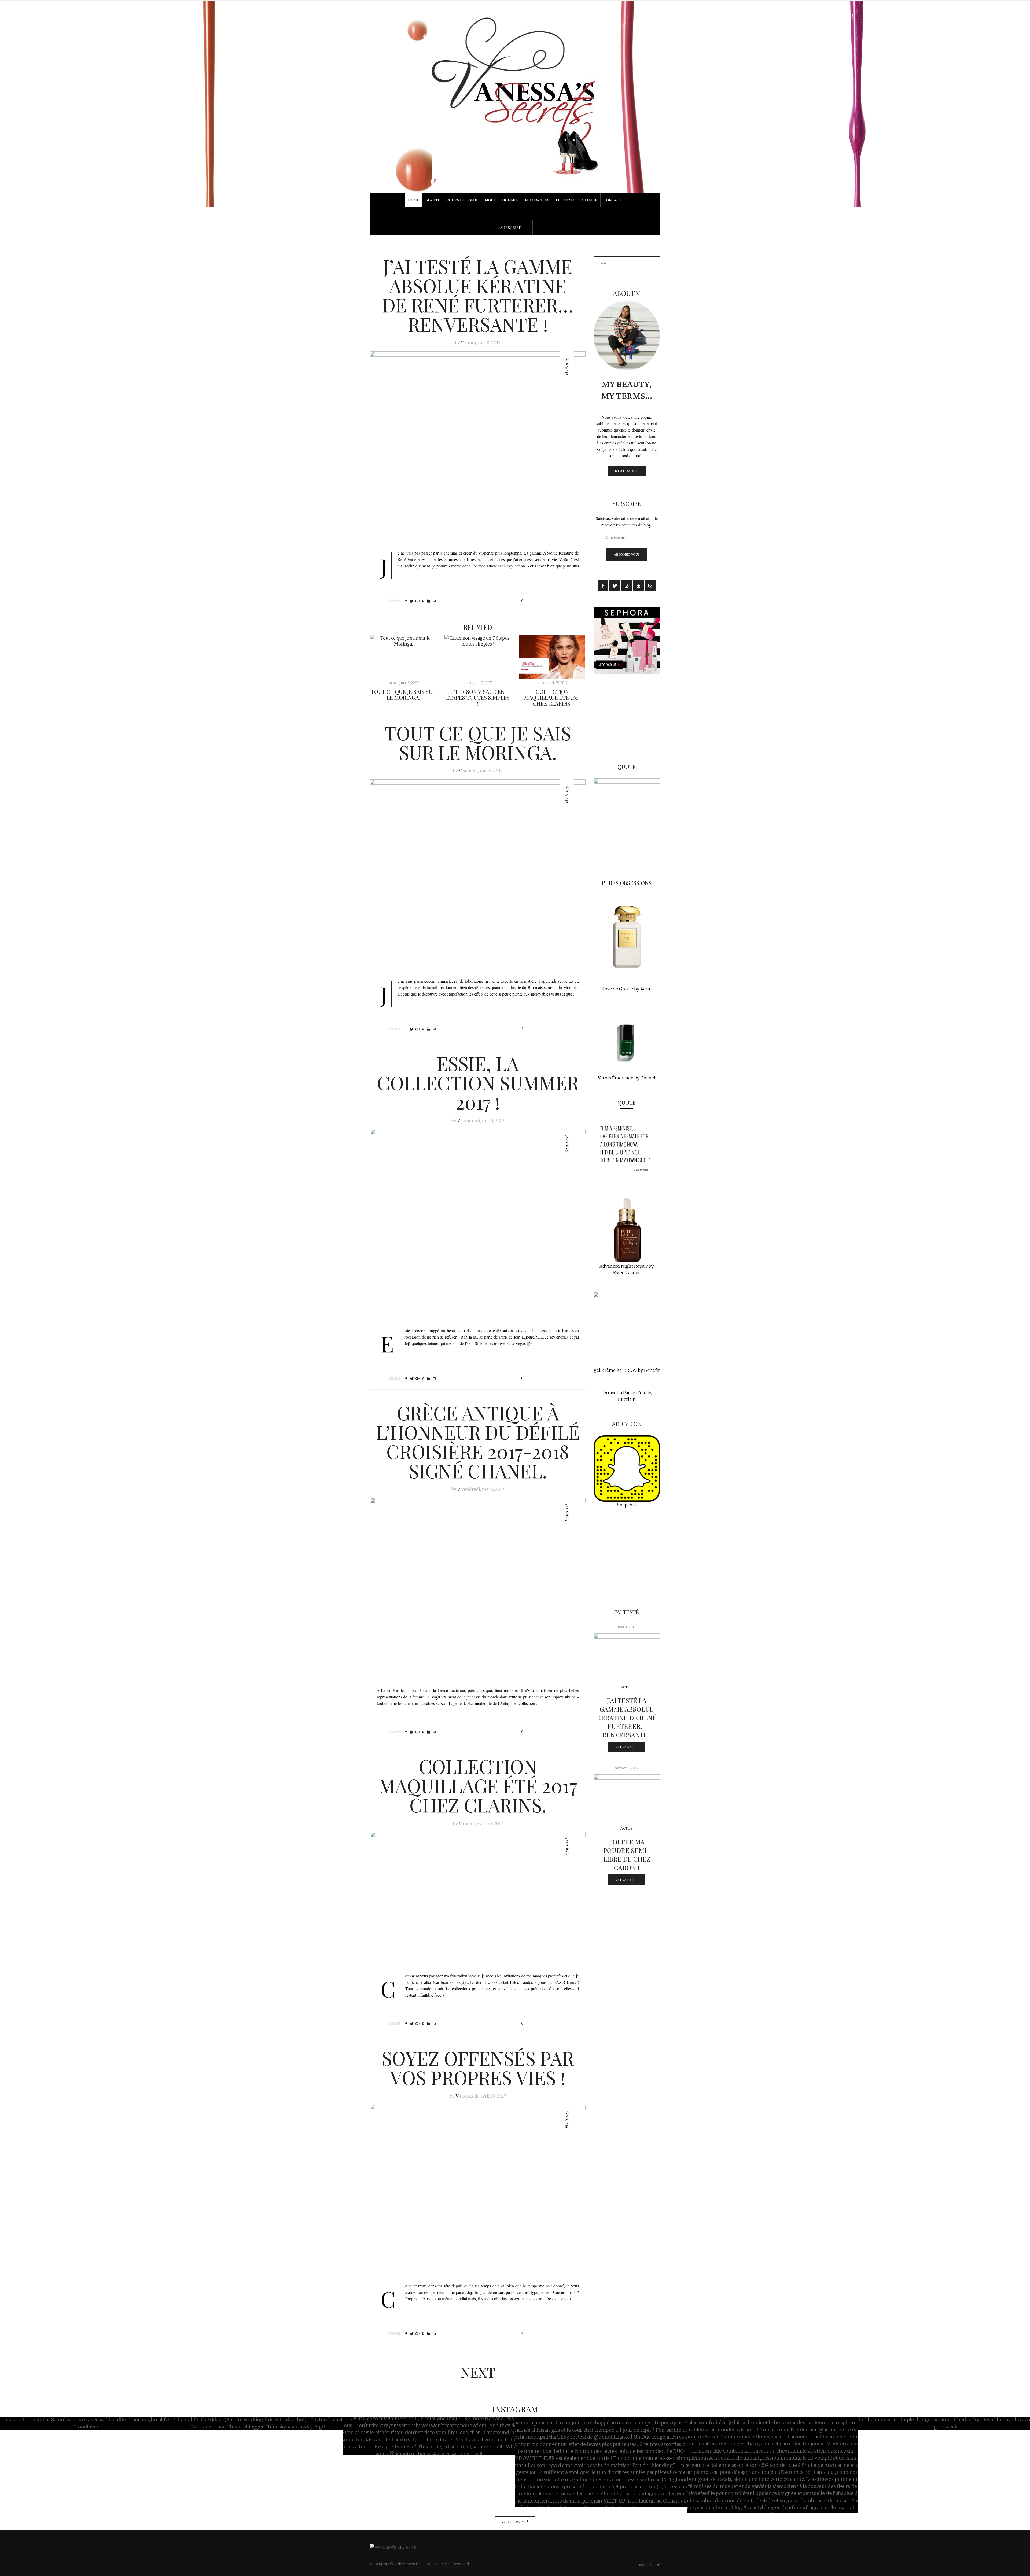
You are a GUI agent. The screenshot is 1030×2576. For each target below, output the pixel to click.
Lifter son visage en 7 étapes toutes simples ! (478, 697)
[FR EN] (515, 214)
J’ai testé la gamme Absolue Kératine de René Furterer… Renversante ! (478, 295)
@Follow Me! (515, 2522)
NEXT (478, 2372)
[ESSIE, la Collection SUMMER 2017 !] (478, 1225)
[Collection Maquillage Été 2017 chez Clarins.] (552, 657)
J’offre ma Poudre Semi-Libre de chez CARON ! (627, 1855)
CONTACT (613, 200)
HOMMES (510, 200)
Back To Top (650, 2565)
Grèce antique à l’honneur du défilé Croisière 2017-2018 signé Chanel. (478, 1442)
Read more (627, 471)
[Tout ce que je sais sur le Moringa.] (403, 657)
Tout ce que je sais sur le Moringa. (403, 694)
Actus (627, 1687)
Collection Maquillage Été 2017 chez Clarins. (552, 697)
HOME (413, 200)
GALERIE (589, 200)
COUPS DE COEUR (462, 200)
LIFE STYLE (566, 200)
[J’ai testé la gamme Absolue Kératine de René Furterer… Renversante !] (478, 447)
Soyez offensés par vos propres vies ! (478, 2068)
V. (463, 343)
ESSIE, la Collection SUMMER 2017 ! (478, 1082)
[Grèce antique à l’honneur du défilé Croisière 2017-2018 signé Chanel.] (478, 1589)
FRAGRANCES (537, 200)
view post (627, 1747)
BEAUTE (433, 200)
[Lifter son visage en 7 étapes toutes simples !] (478, 657)
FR (515, 211)
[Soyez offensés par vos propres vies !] (478, 2190)
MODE (490, 200)
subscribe (511, 228)
